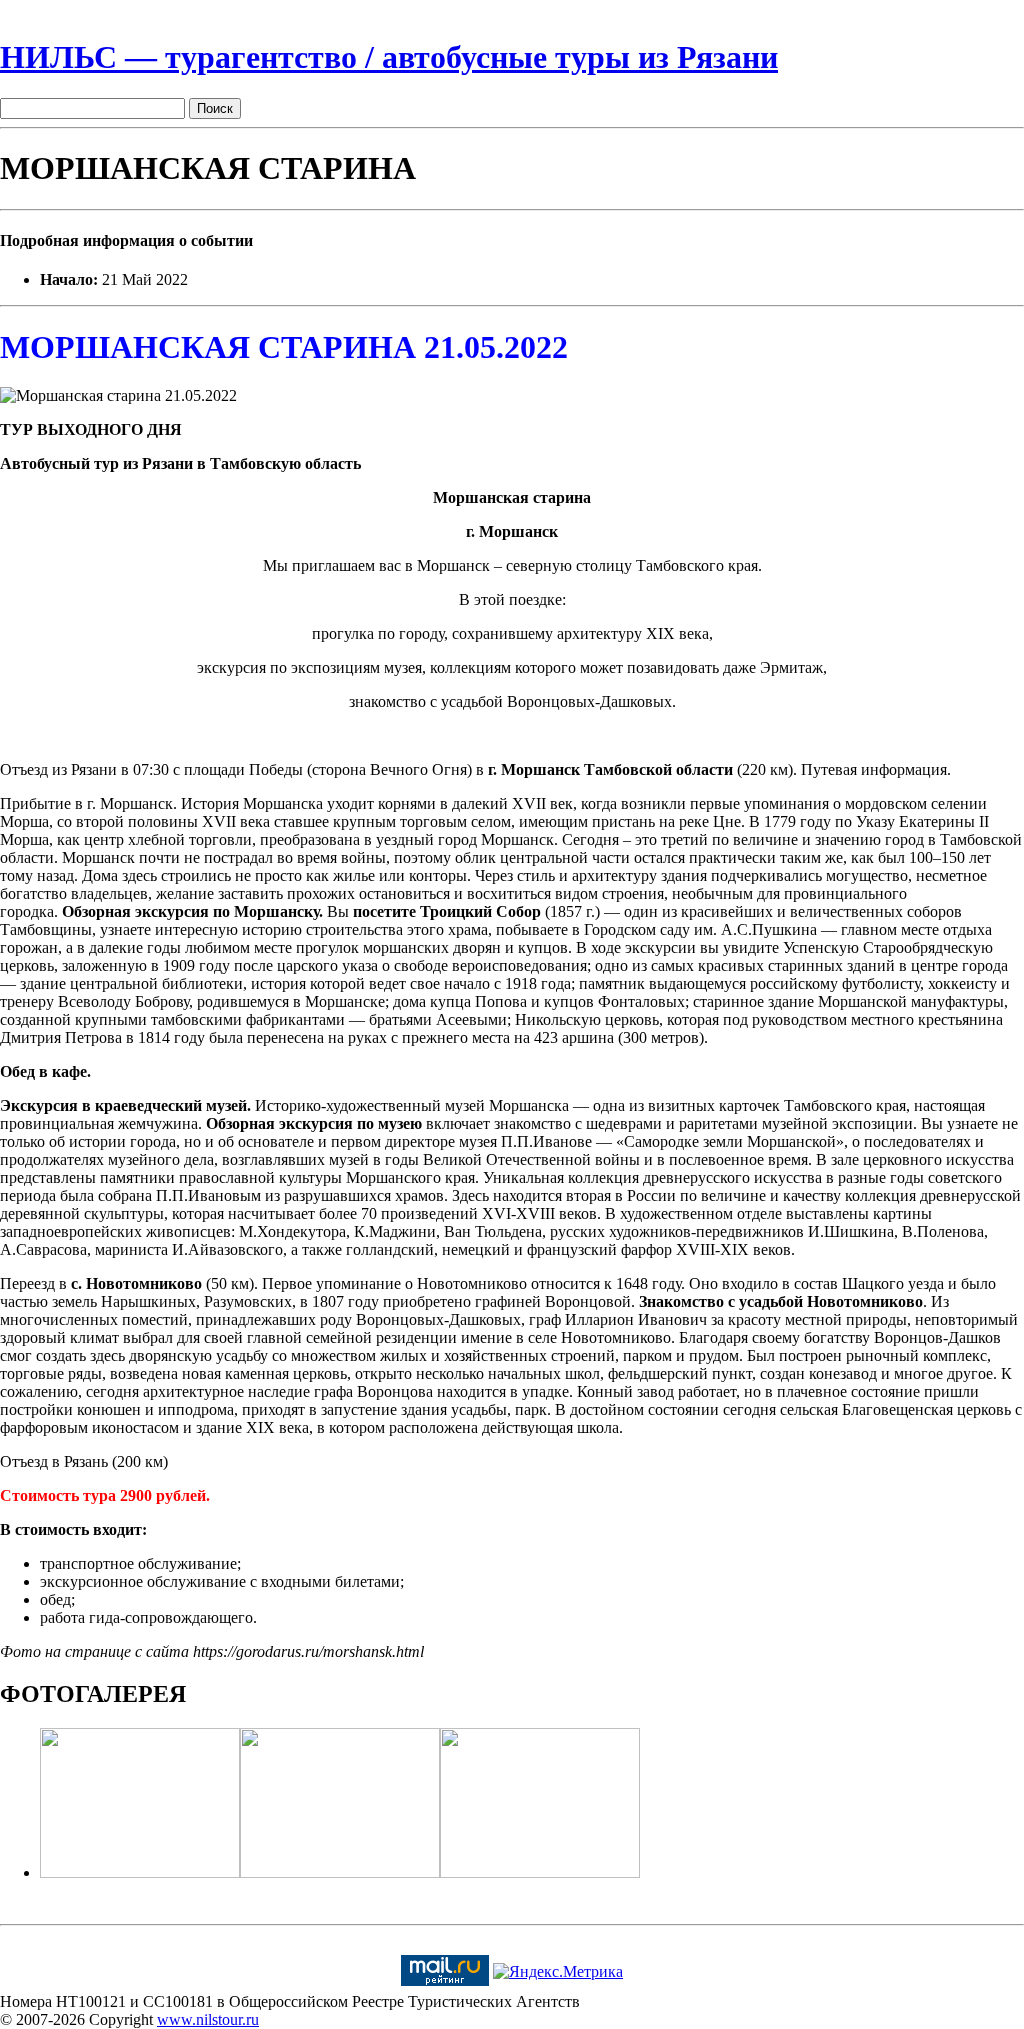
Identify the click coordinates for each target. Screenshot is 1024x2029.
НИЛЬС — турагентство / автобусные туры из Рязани (389, 57)
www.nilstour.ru (208, 2019)
